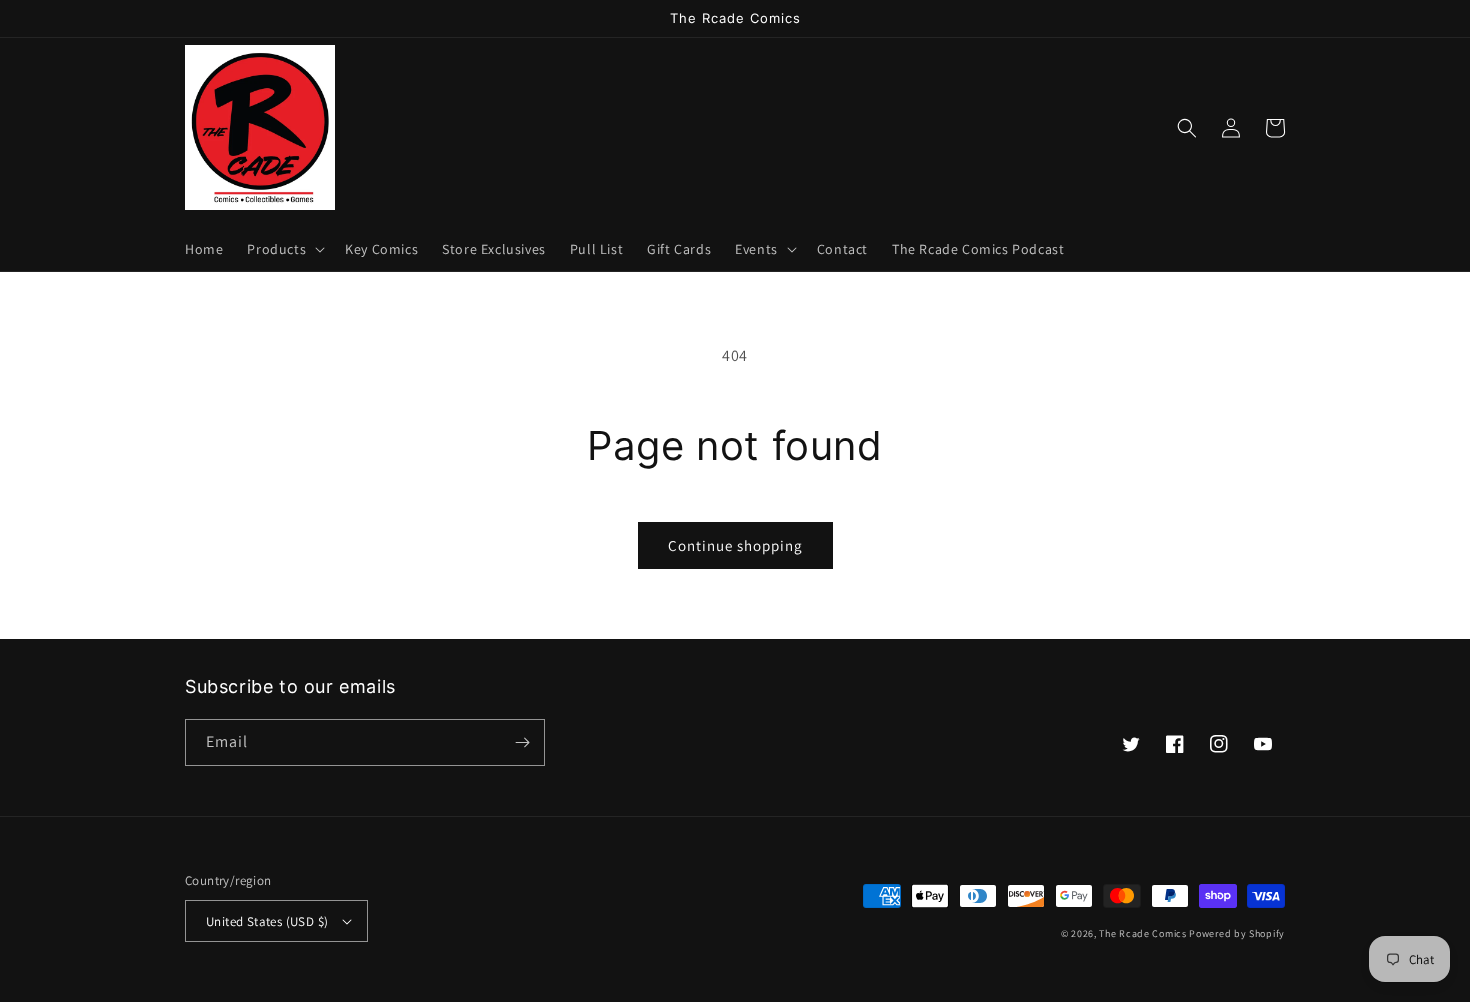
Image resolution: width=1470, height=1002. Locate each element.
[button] (284, 249)
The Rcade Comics (1142, 933)
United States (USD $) (267, 921)
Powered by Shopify (1237, 933)
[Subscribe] (522, 742)
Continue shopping (735, 545)
